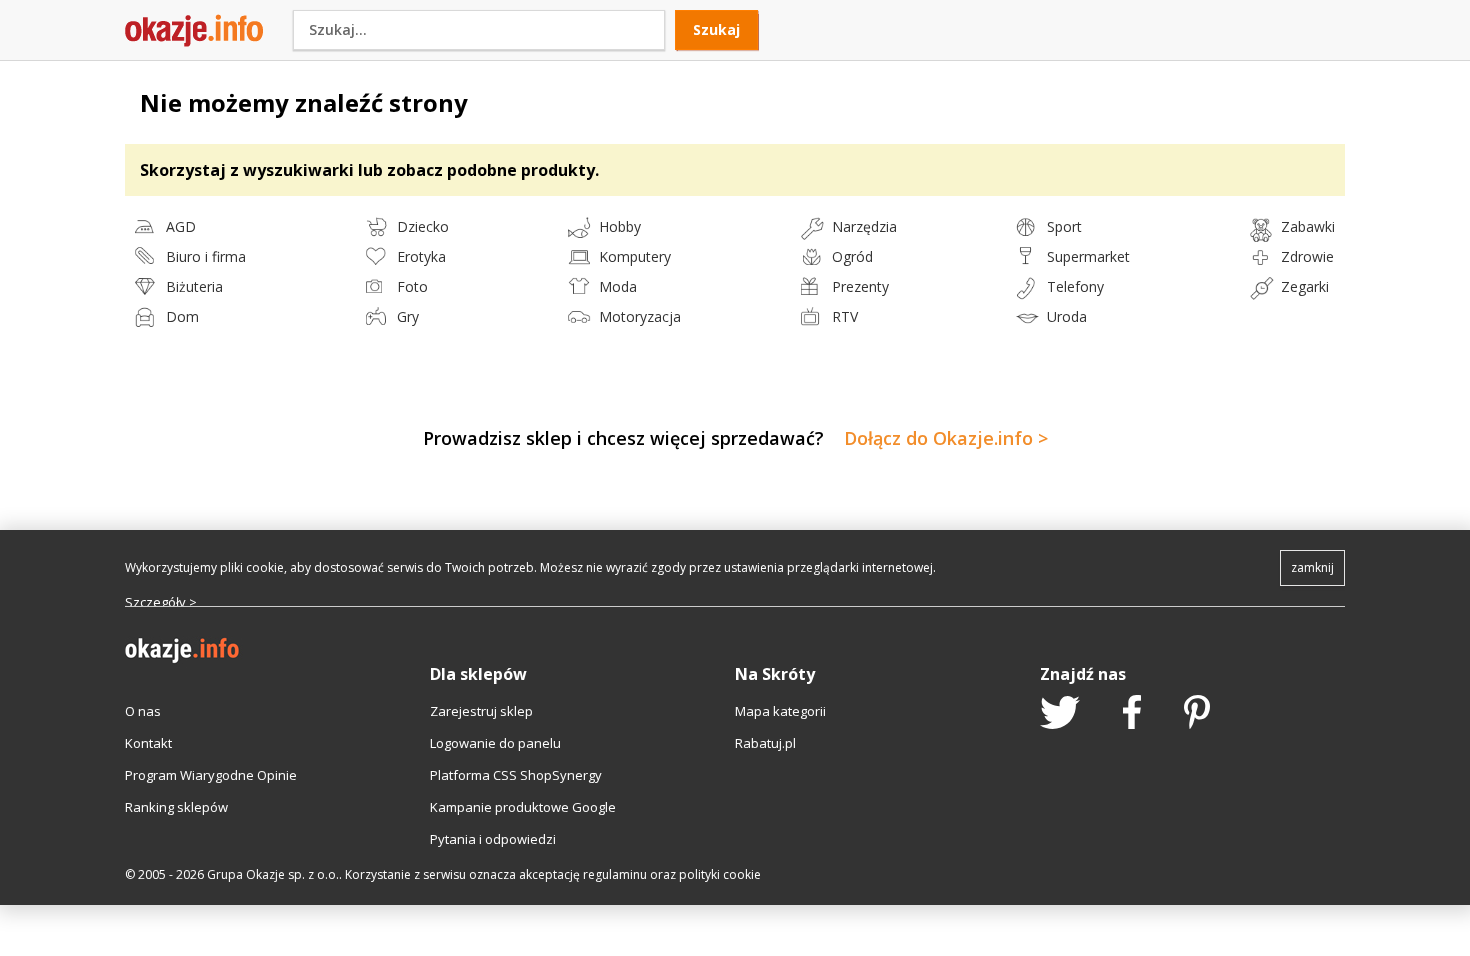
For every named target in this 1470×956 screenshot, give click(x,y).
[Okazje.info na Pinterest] (1197, 714)
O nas (143, 711)
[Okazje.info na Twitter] (1060, 714)
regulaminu (615, 874)
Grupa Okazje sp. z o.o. (273, 874)
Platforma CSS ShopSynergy (516, 775)
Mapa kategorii (780, 711)
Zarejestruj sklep (481, 711)
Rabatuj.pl (765, 743)
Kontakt (148, 743)
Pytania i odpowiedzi (493, 839)
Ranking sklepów (176, 807)
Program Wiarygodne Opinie (211, 775)
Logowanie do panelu (495, 743)
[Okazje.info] (194, 42)
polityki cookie (720, 874)
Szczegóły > (161, 602)
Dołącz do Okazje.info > (946, 438)
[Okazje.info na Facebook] (1132, 714)
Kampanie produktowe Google (523, 807)
